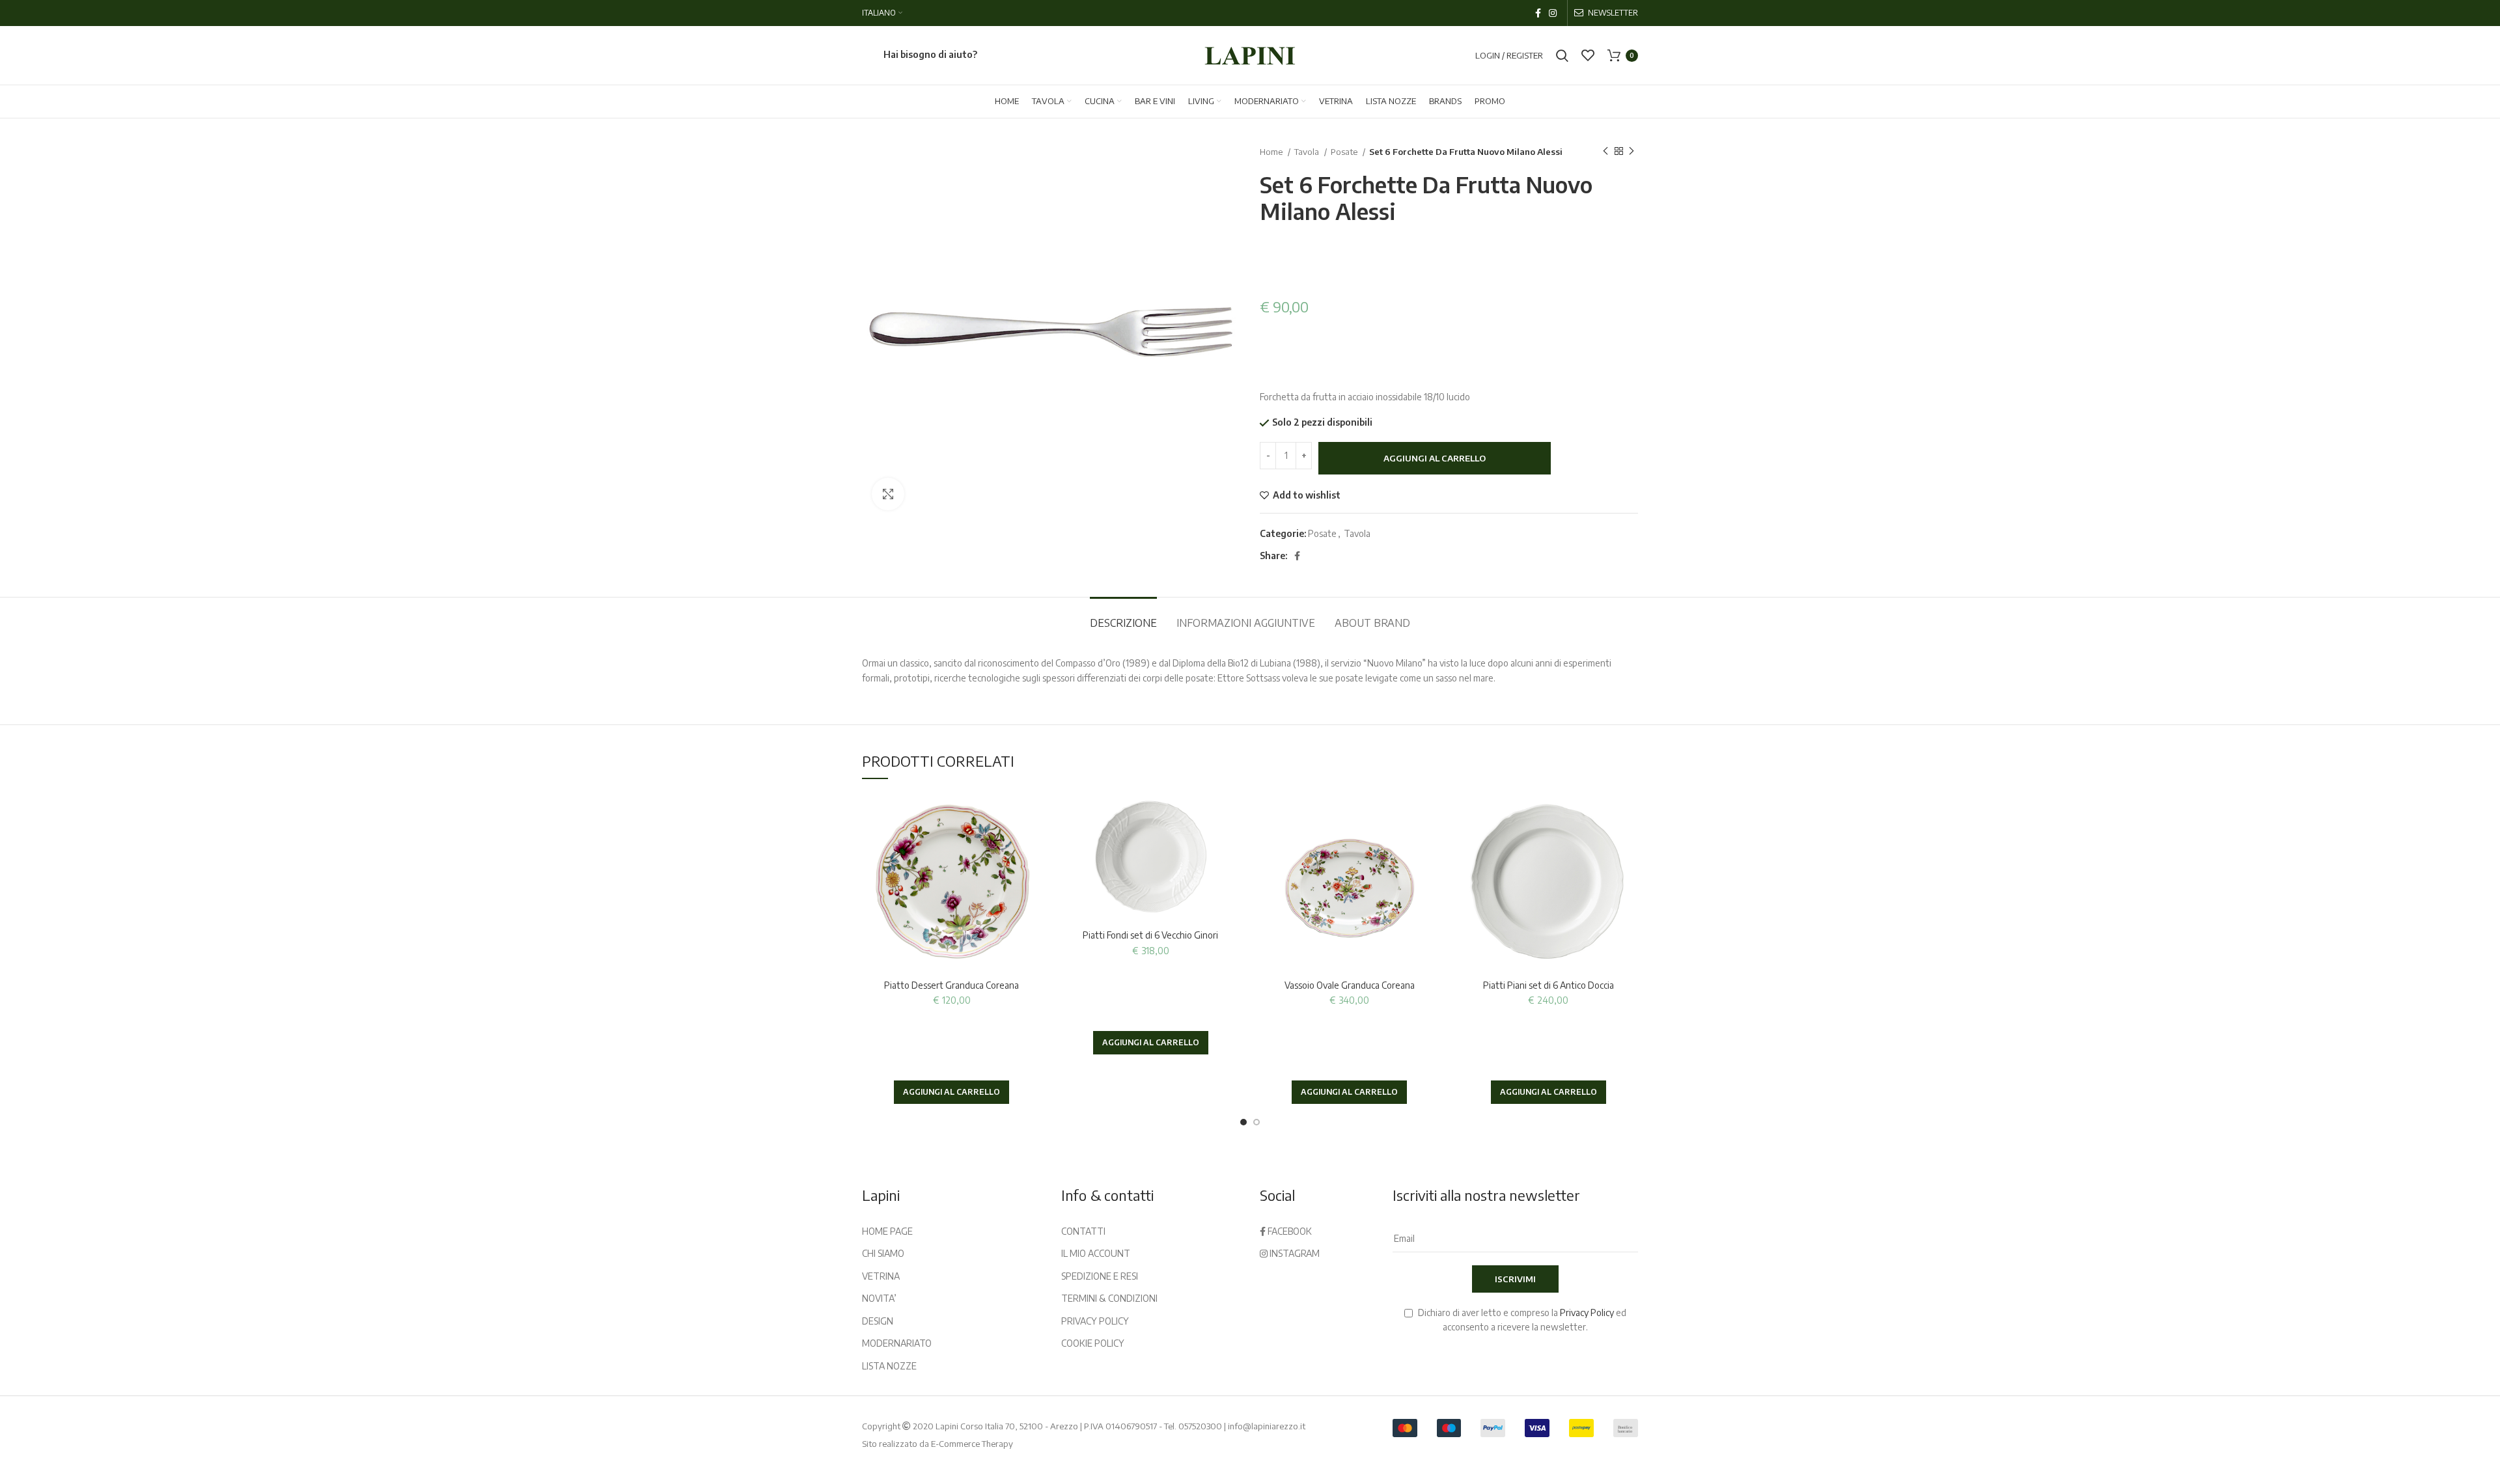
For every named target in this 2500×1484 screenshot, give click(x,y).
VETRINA (881, 1276)
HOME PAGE (887, 1231)
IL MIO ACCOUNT (1096, 1253)
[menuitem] (882, 13)
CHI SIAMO (883, 1253)
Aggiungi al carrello (1435, 458)
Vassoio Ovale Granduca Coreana (1350, 985)
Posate (1345, 151)
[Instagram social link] (1553, 13)
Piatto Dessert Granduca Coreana (951, 985)
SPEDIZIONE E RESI (1100, 1276)
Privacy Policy (1587, 1312)
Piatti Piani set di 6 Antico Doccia (1549, 985)
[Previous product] (1605, 152)
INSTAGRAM (1294, 1253)
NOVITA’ (879, 1298)
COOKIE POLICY (1093, 1343)
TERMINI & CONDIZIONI (1109, 1298)
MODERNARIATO (897, 1343)
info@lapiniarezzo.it (1267, 1426)
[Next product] (1632, 152)
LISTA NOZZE (889, 1366)
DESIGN (878, 1321)
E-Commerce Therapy (972, 1444)
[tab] (1123, 617)
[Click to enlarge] (888, 494)
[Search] (1562, 55)
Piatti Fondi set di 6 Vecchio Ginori (1150, 935)
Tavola (1308, 151)
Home (1272, 151)
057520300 (1200, 1426)
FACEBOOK (1289, 1231)
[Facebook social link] (1538, 13)
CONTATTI (1083, 1231)
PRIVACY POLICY (1095, 1321)
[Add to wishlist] (1032, 814)
